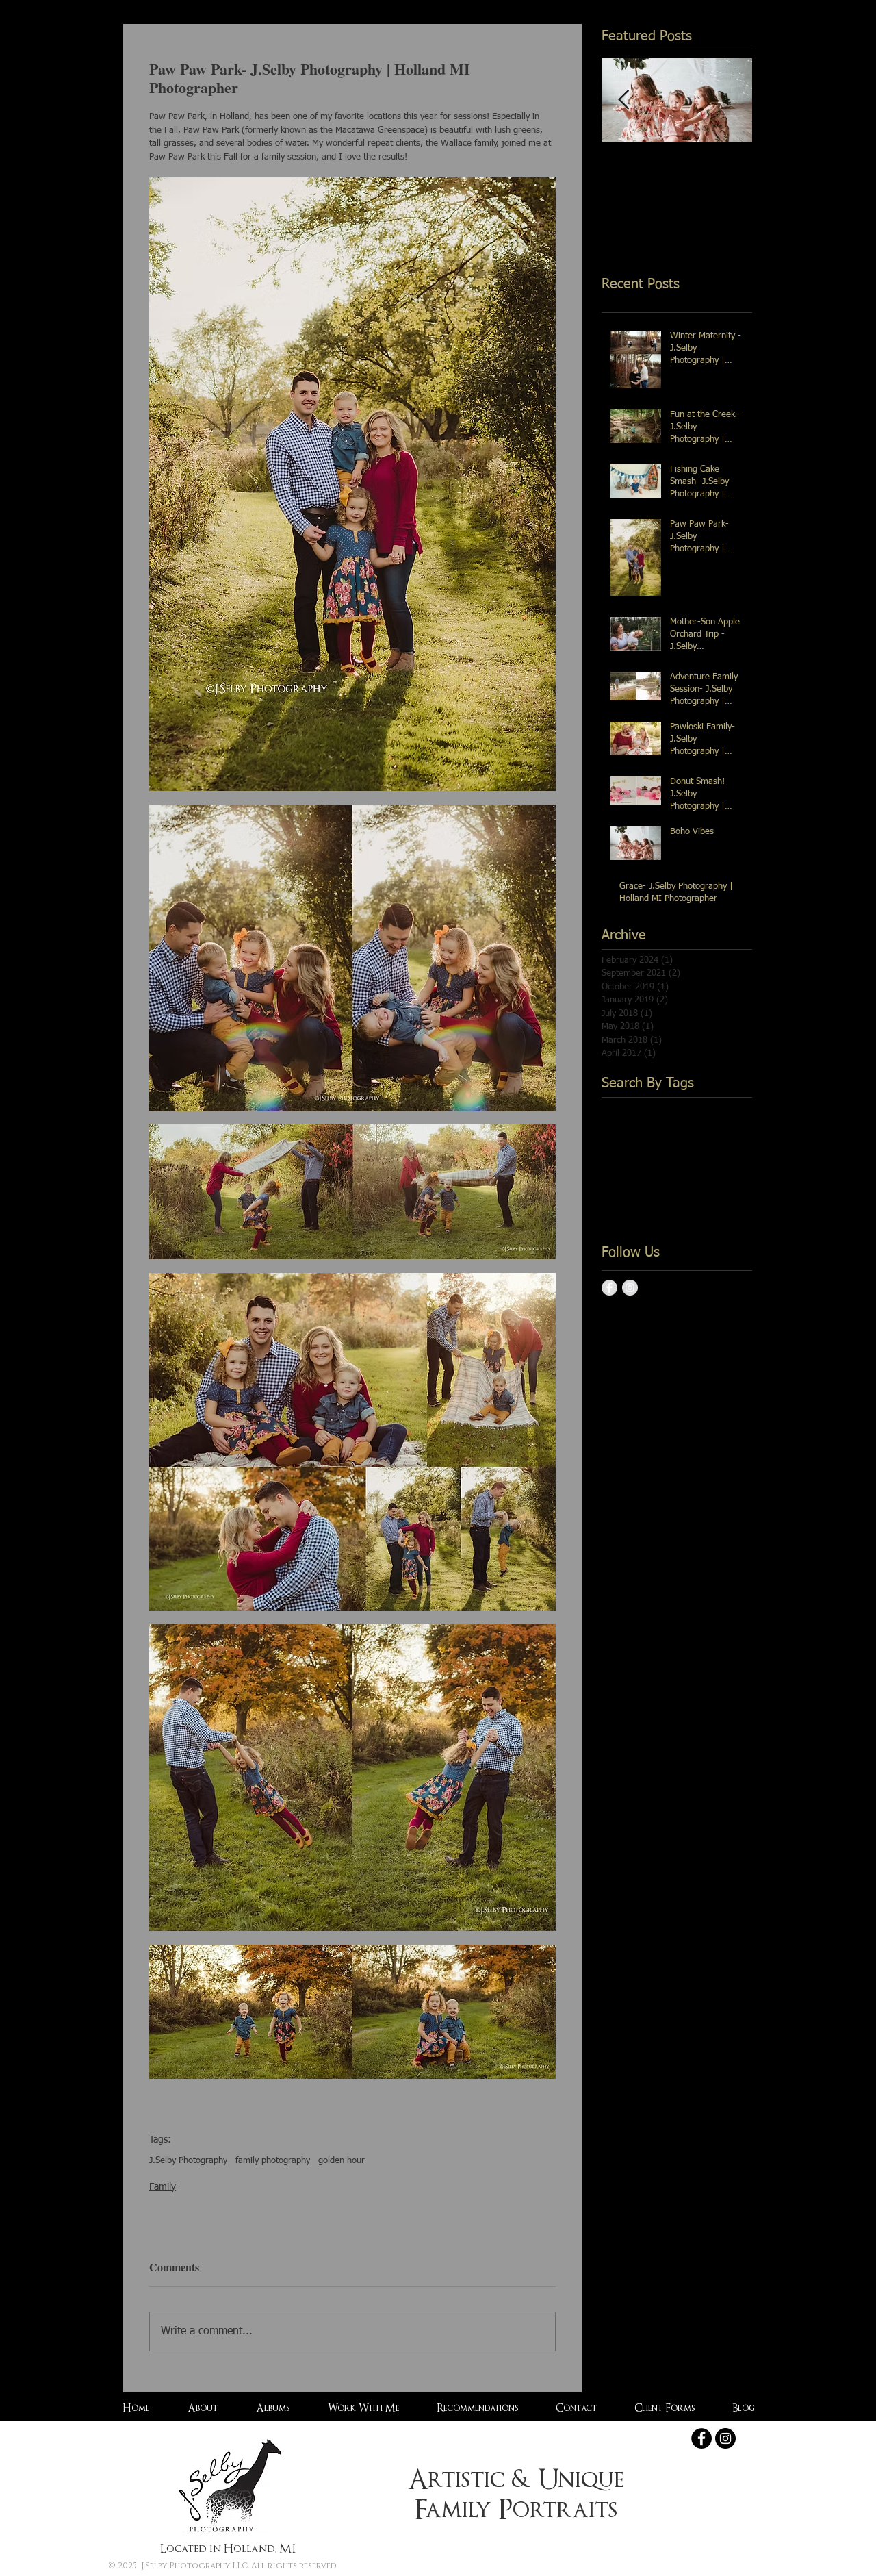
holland (677, 1216)
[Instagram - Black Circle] (725, 2438)
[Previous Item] (623, 100)
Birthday (619, 1108)
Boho (656, 1108)
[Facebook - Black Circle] (701, 2438)
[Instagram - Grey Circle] (630, 1288)
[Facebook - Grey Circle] (609, 1288)
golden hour (342, 2161)
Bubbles (691, 1108)
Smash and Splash (640, 1173)
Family (163, 2187)
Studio (700, 1173)
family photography (273, 2161)
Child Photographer (701, 1129)
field (700, 1194)
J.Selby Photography (188, 2161)
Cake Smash (627, 1129)
